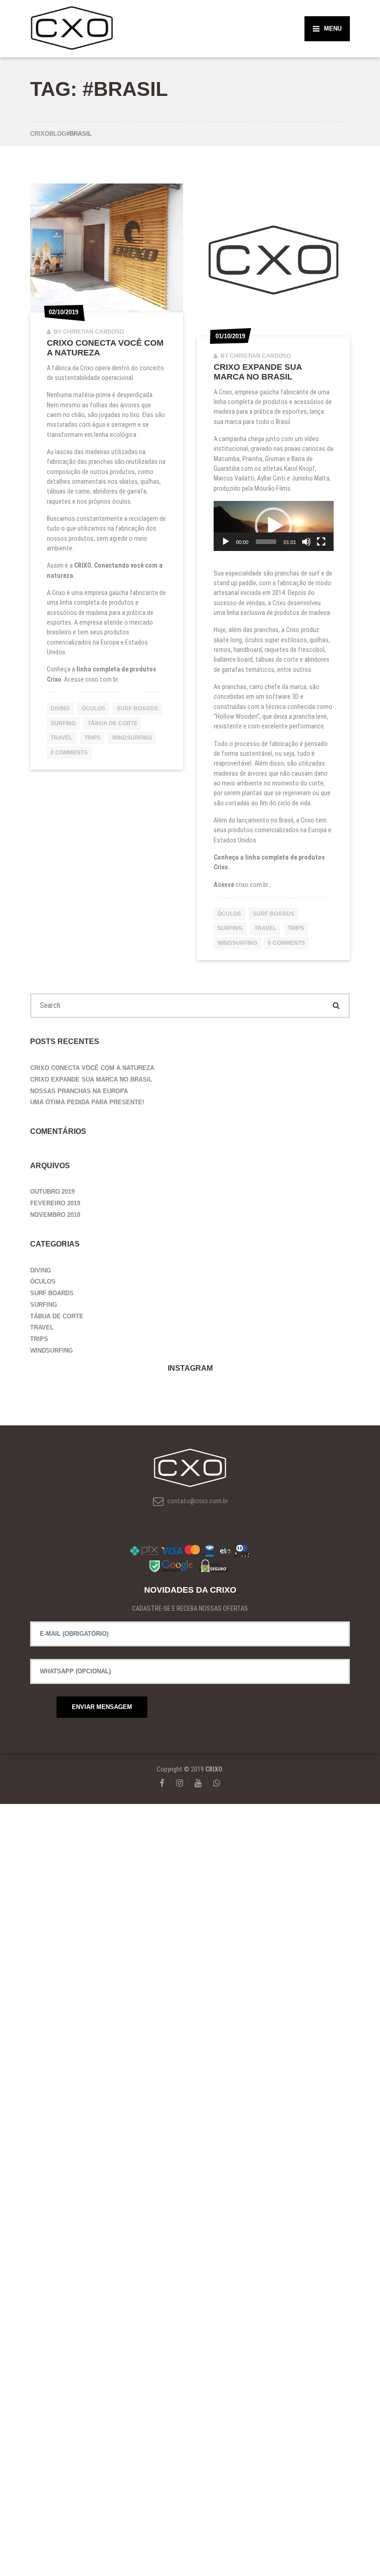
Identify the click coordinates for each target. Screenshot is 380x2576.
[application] (274, 526)
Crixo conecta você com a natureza (92, 1068)
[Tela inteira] (321, 542)
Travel (61, 738)
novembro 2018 (55, 1215)
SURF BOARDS (137, 709)
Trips (92, 738)
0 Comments (69, 753)
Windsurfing (132, 738)
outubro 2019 (52, 1192)
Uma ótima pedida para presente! (87, 1102)
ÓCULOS (93, 709)
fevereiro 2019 (55, 1203)
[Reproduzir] (226, 542)
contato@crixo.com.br (197, 1501)
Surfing (63, 723)
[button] (273, 526)
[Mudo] (306, 542)
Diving (60, 709)
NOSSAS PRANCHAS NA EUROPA (79, 1091)
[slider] (266, 542)
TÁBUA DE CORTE (113, 723)
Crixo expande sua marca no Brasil (258, 372)
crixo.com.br (101, 679)
